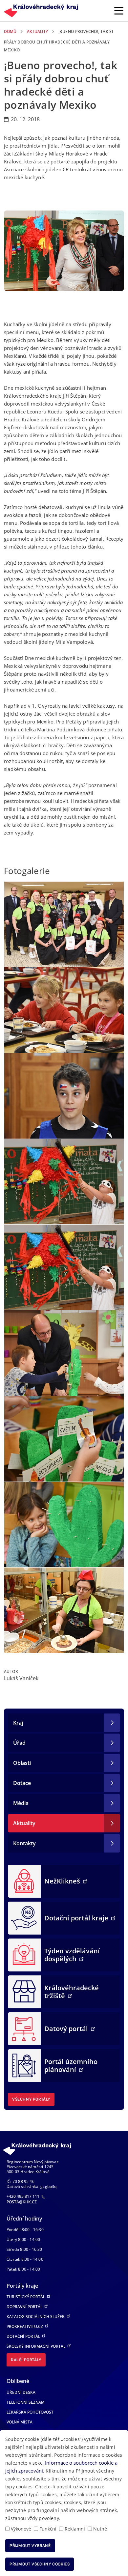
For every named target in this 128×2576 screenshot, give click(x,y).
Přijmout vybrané (30, 2546)
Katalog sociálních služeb (36, 2317)
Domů (10, 31)
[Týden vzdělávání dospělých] (24, 1955)
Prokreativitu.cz (25, 2326)
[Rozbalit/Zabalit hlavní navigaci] (119, 11)
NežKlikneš (63, 1881)
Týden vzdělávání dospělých (72, 1955)
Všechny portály (31, 2099)
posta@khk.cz (22, 2202)
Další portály (26, 2360)
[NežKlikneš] (24, 1881)
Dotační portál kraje (77, 1918)
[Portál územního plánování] (24, 2065)
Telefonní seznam (26, 2402)
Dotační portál (24, 2336)
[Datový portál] (24, 2028)
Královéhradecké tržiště (72, 1992)
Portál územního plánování (71, 2066)
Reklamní (75, 2529)
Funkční (48, 2529)
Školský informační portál (36, 2346)
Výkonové (21, 2529)
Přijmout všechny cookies (40, 2564)
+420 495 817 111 (23, 2196)
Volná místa (20, 2422)
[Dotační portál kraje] (24, 1918)
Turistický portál (26, 2297)
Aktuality (37, 31)
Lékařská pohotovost (30, 2412)
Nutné (100, 2529)
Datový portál (67, 2029)
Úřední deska (21, 2392)
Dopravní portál (25, 2307)
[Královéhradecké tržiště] (24, 1992)
